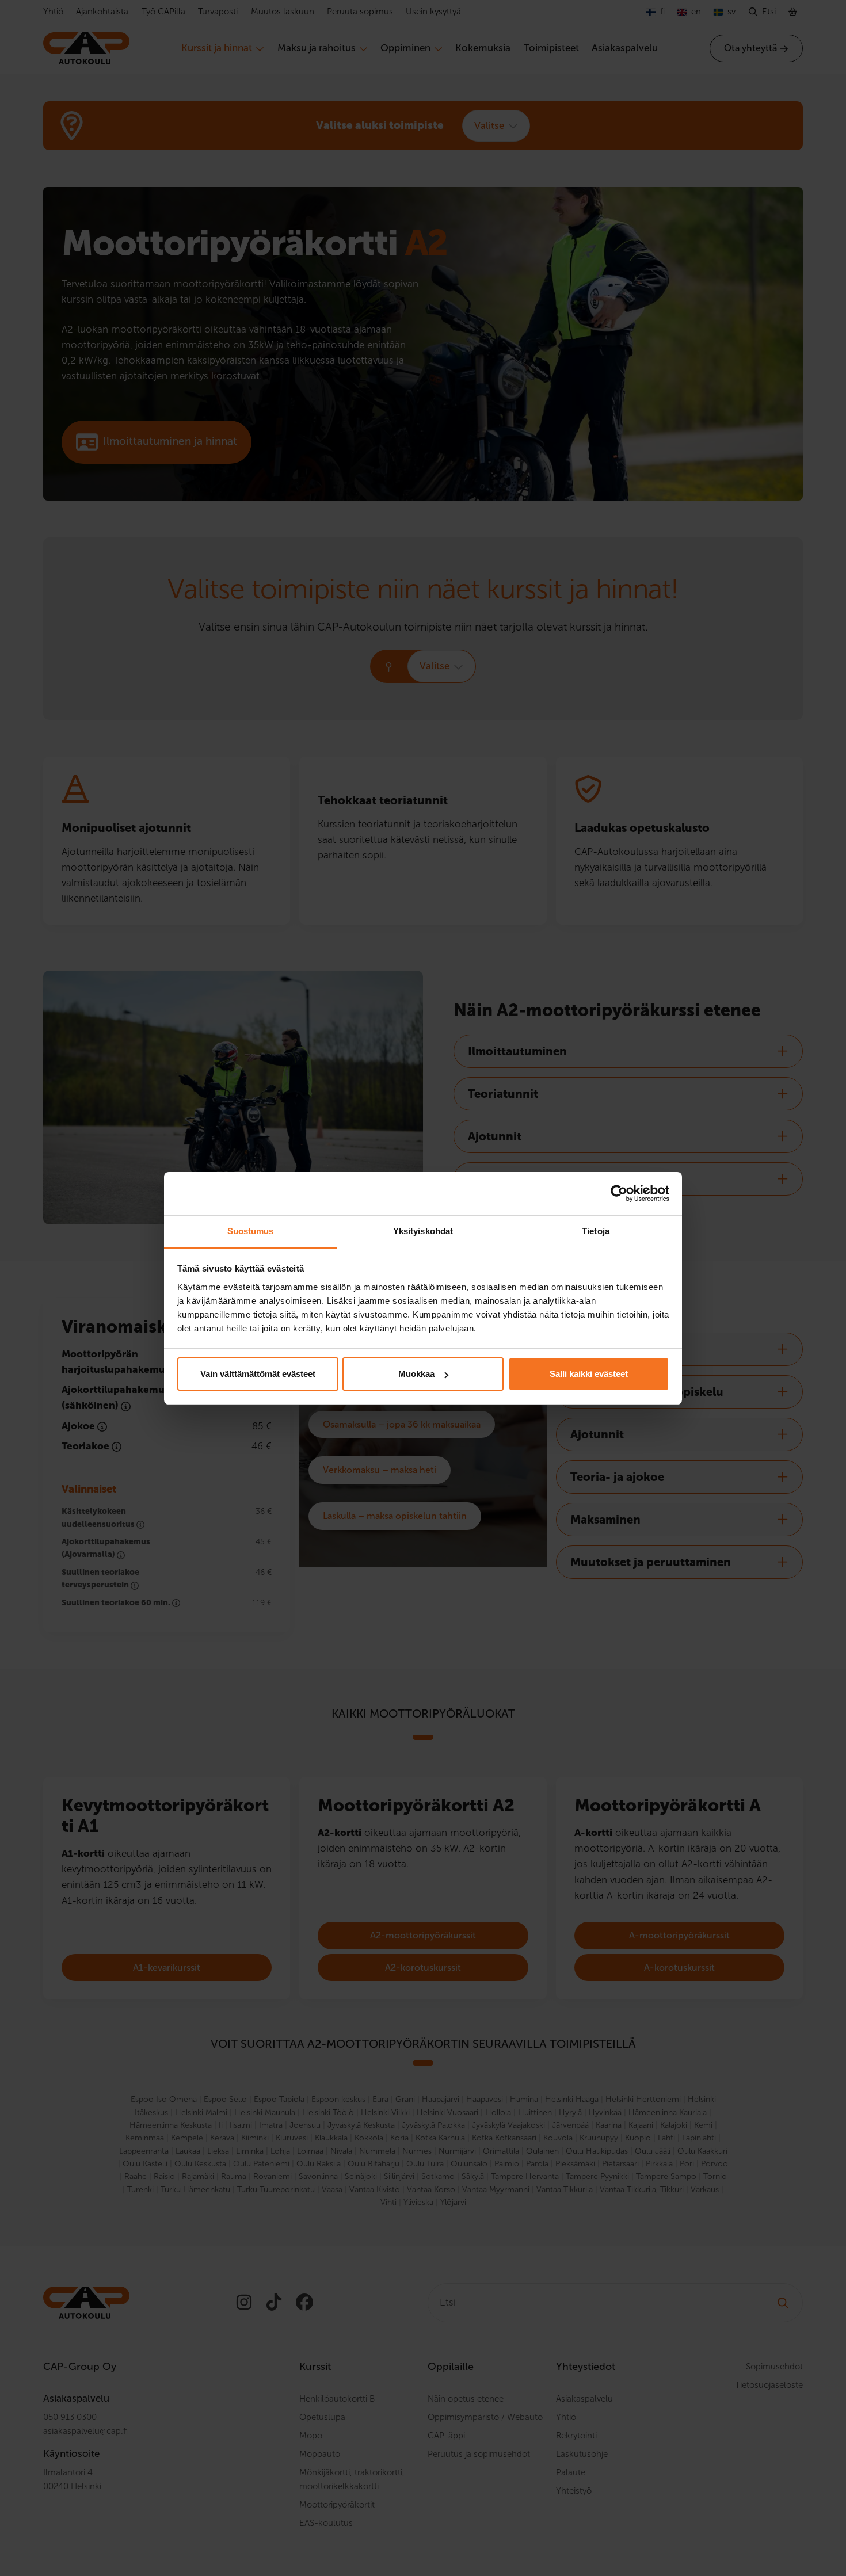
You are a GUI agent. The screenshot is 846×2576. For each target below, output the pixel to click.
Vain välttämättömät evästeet (258, 1374)
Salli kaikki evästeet (589, 1374)
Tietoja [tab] (596, 1231)
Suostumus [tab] (251, 1231)
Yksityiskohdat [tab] (423, 1231)
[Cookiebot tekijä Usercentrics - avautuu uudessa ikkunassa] (619, 1193)
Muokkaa (416, 1374)
